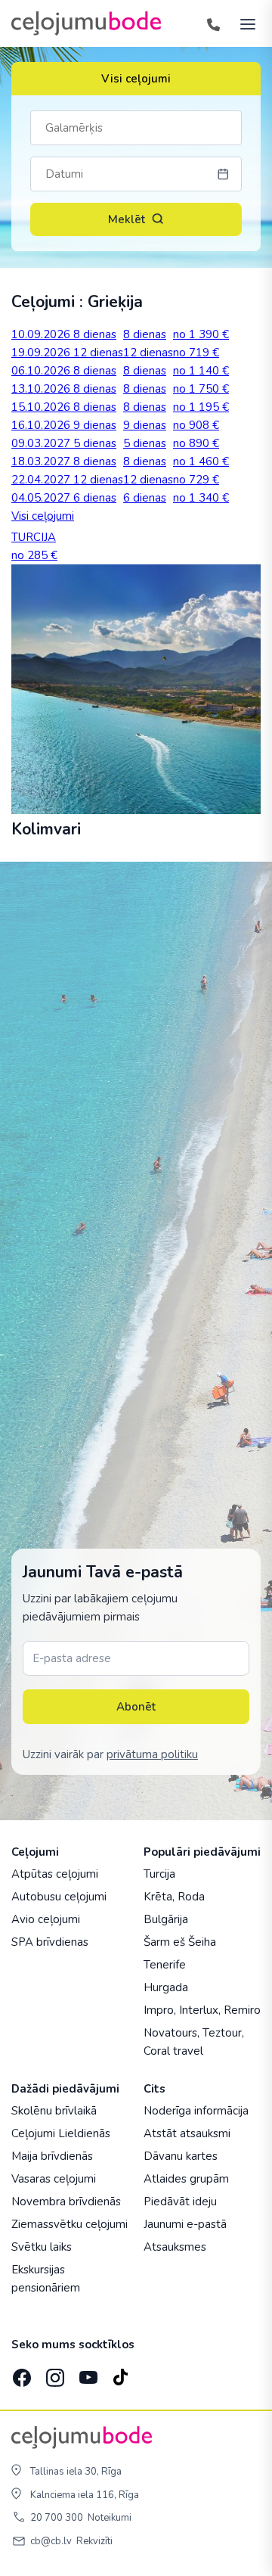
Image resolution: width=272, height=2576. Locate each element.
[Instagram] (54, 2372)
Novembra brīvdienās (66, 2202)
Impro (159, 2010)
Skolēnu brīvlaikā (54, 2111)
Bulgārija (166, 1919)
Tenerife (165, 1965)
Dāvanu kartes (181, 2156)
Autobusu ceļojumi (59, 1897)
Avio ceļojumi (46, 1919)
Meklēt (127, 219)
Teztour (222, 2033)
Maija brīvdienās (52, 2156)
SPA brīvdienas (50, 1942)
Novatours (170, 2033)
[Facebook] (20, 2372)
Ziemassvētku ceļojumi (70, 2224)
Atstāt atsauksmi (187, 2133)
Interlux (199, 2010)
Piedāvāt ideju (180, 2202)
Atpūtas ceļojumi (55, 1874)
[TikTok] (120, 2372)
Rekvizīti (94, 2541)
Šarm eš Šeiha (180, 1942)
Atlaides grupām (186, 2179)
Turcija (159, 1874)
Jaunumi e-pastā (185, 2224)
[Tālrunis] (213, 23)
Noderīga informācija (196, 2111)
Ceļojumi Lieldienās (61, 2133)
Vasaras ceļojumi (54, 2179)
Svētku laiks (42, 2247)
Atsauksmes (175, 2247)
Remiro (242, 2010)
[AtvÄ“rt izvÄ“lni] (243, 23)
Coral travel (173, 2051)
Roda (191, 1897)
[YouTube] (87, 2373)
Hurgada (166, 1987)
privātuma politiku (152, 1754)
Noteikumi (110, 2518)
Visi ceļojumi (136, 79)
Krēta (158, 1897)
